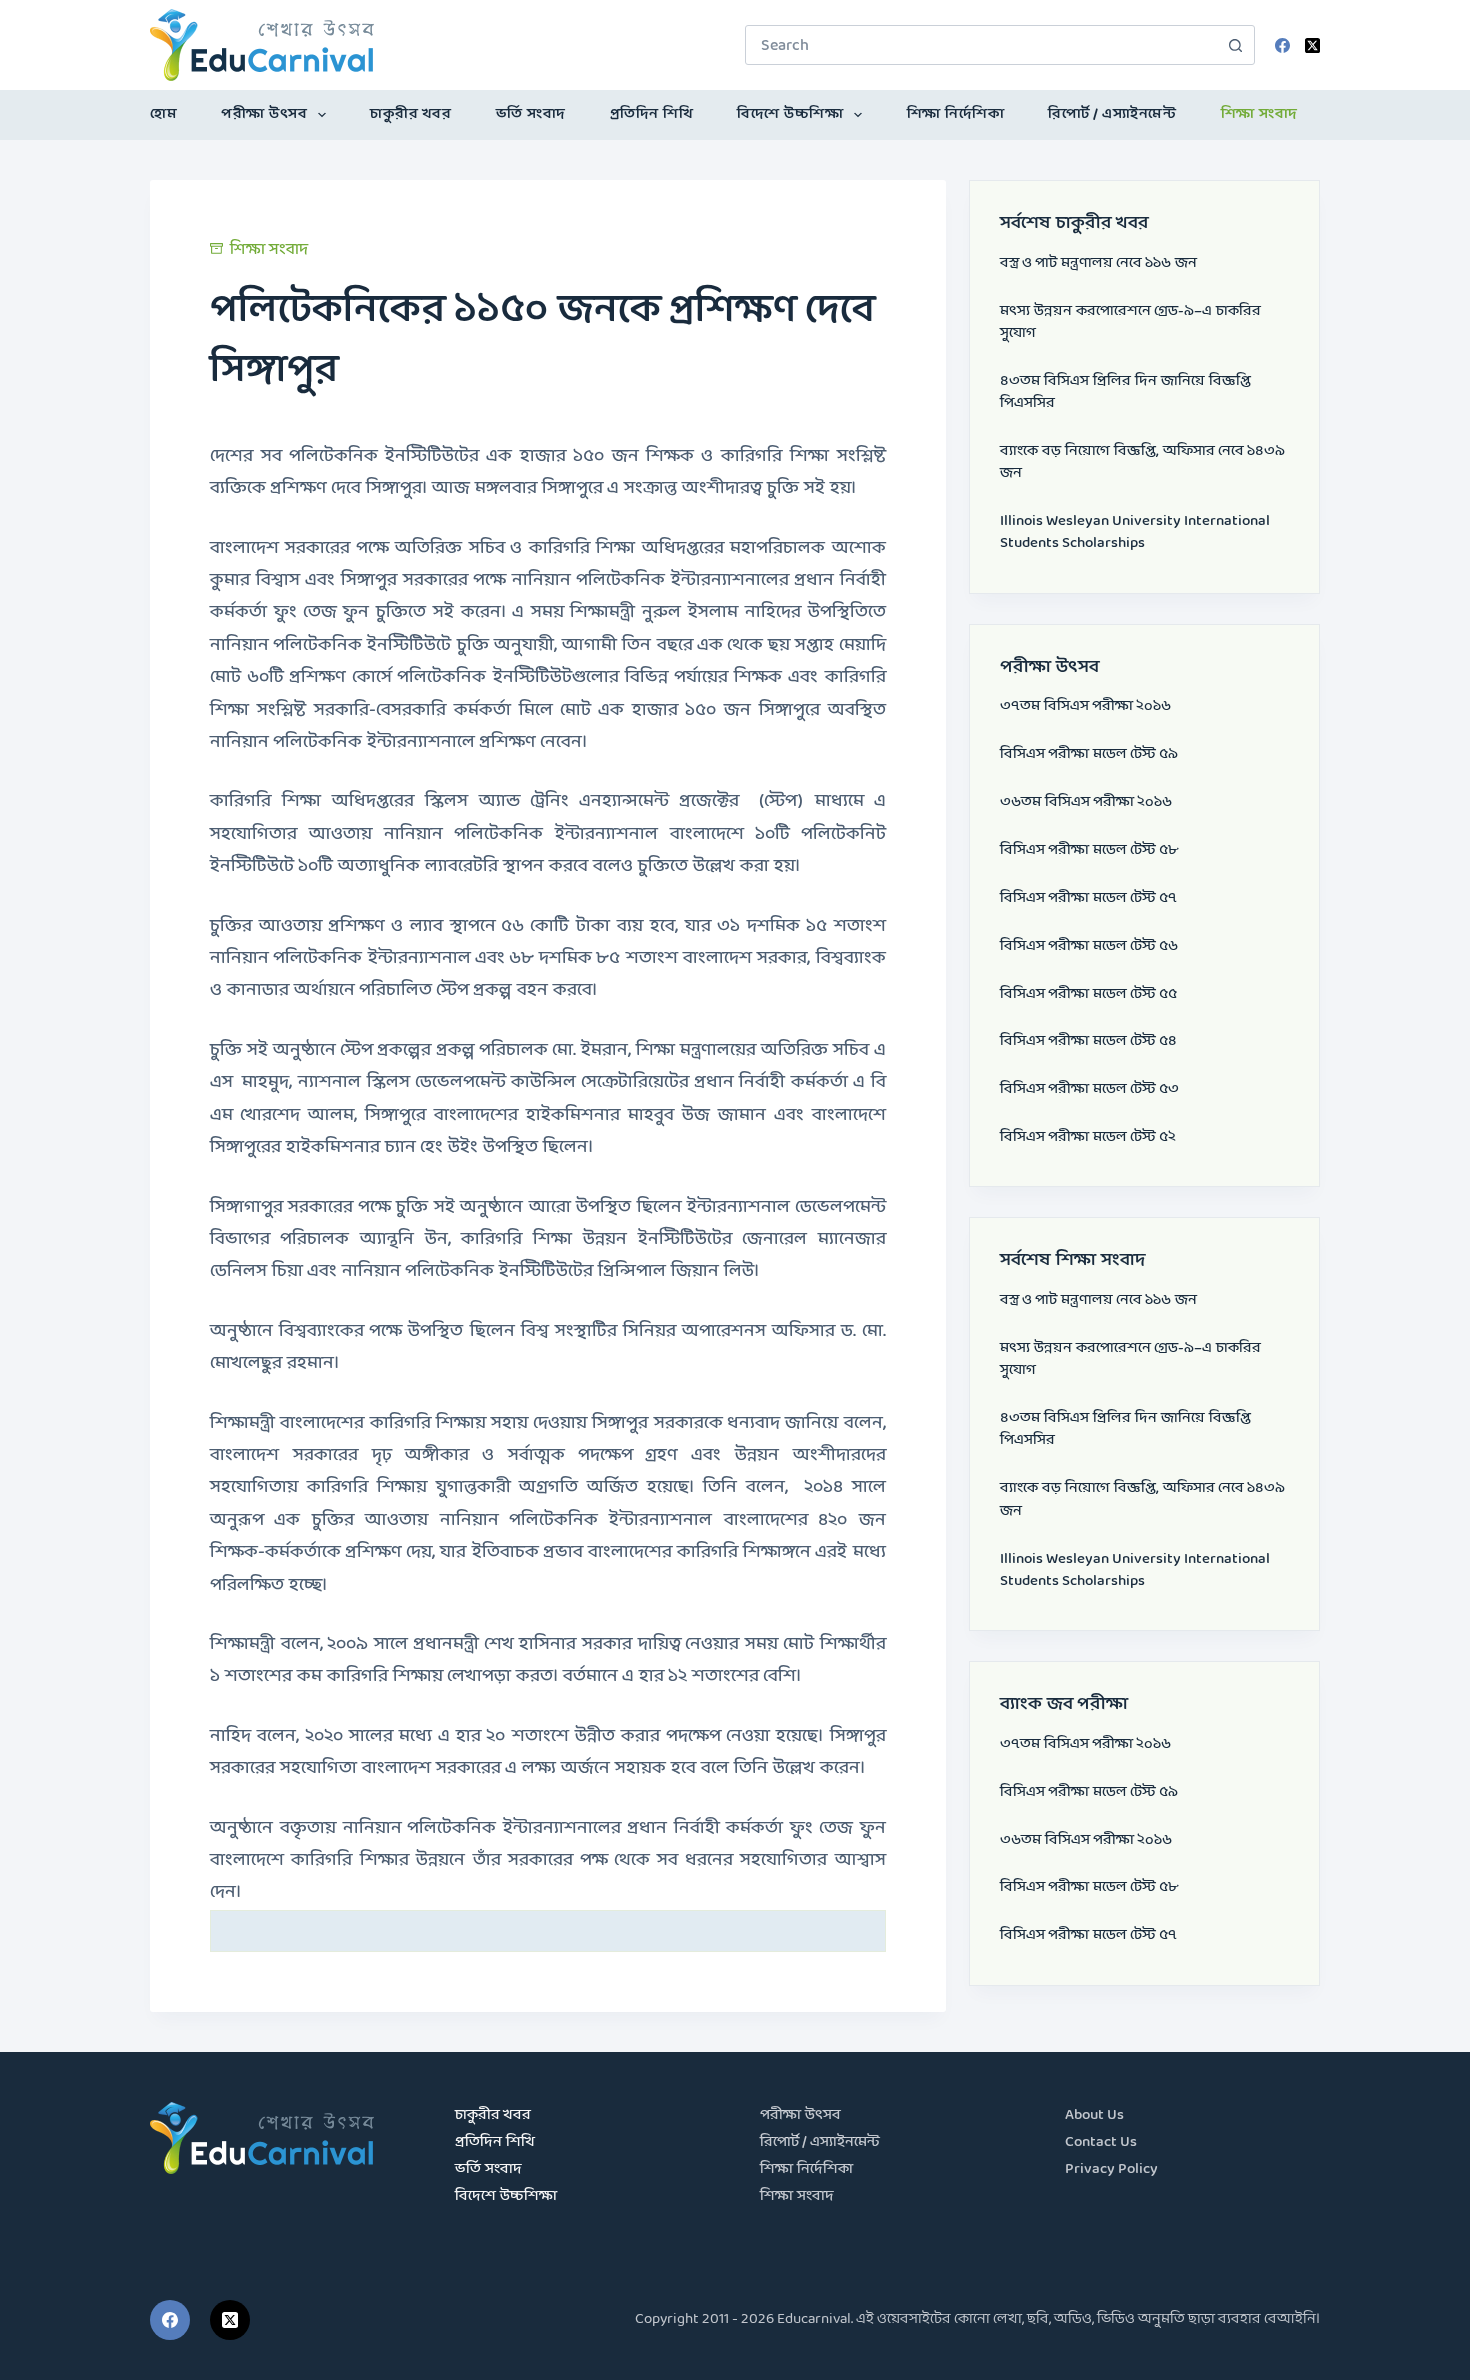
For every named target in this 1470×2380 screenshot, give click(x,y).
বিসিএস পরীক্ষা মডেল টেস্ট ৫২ (1088, 1137)
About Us (1094, 2115)
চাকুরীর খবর (410, 114)
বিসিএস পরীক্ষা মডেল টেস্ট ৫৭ (1088, 898)
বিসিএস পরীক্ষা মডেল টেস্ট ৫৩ (1089, 1089)
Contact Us (1101, 2142)
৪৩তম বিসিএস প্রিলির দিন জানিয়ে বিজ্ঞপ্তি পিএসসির (1125, 392)
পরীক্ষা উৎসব (264, 114)
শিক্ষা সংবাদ (1259, 114)
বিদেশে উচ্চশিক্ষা (790, 114)
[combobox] (981, 45)
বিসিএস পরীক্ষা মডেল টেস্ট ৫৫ (1088, 994)
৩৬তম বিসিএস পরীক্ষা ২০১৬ (1086, 802)
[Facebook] (1282, 45)
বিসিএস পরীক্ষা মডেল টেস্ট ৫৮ (1089, 850)
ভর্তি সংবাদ (531, 114)
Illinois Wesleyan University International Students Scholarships (1135, 532)
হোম (163, 114)
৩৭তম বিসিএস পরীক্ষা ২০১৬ (1085, 706)
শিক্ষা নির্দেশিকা (956, 114)
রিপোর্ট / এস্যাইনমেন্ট (1112, 114)
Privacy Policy (1111, 2169)
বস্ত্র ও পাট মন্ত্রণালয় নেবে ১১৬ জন (1098, 263)
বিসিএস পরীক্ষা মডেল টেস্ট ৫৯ (1089, 754)
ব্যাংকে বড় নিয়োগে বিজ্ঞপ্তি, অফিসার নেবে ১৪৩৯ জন (1142, 462)
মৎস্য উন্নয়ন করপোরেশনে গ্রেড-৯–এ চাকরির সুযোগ (1130, 322)
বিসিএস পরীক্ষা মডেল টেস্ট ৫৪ (1088, 1041)
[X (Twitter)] (1312, 45)
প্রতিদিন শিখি (652, 114)
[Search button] (1235, 45)
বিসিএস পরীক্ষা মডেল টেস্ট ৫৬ (1089, 946)
